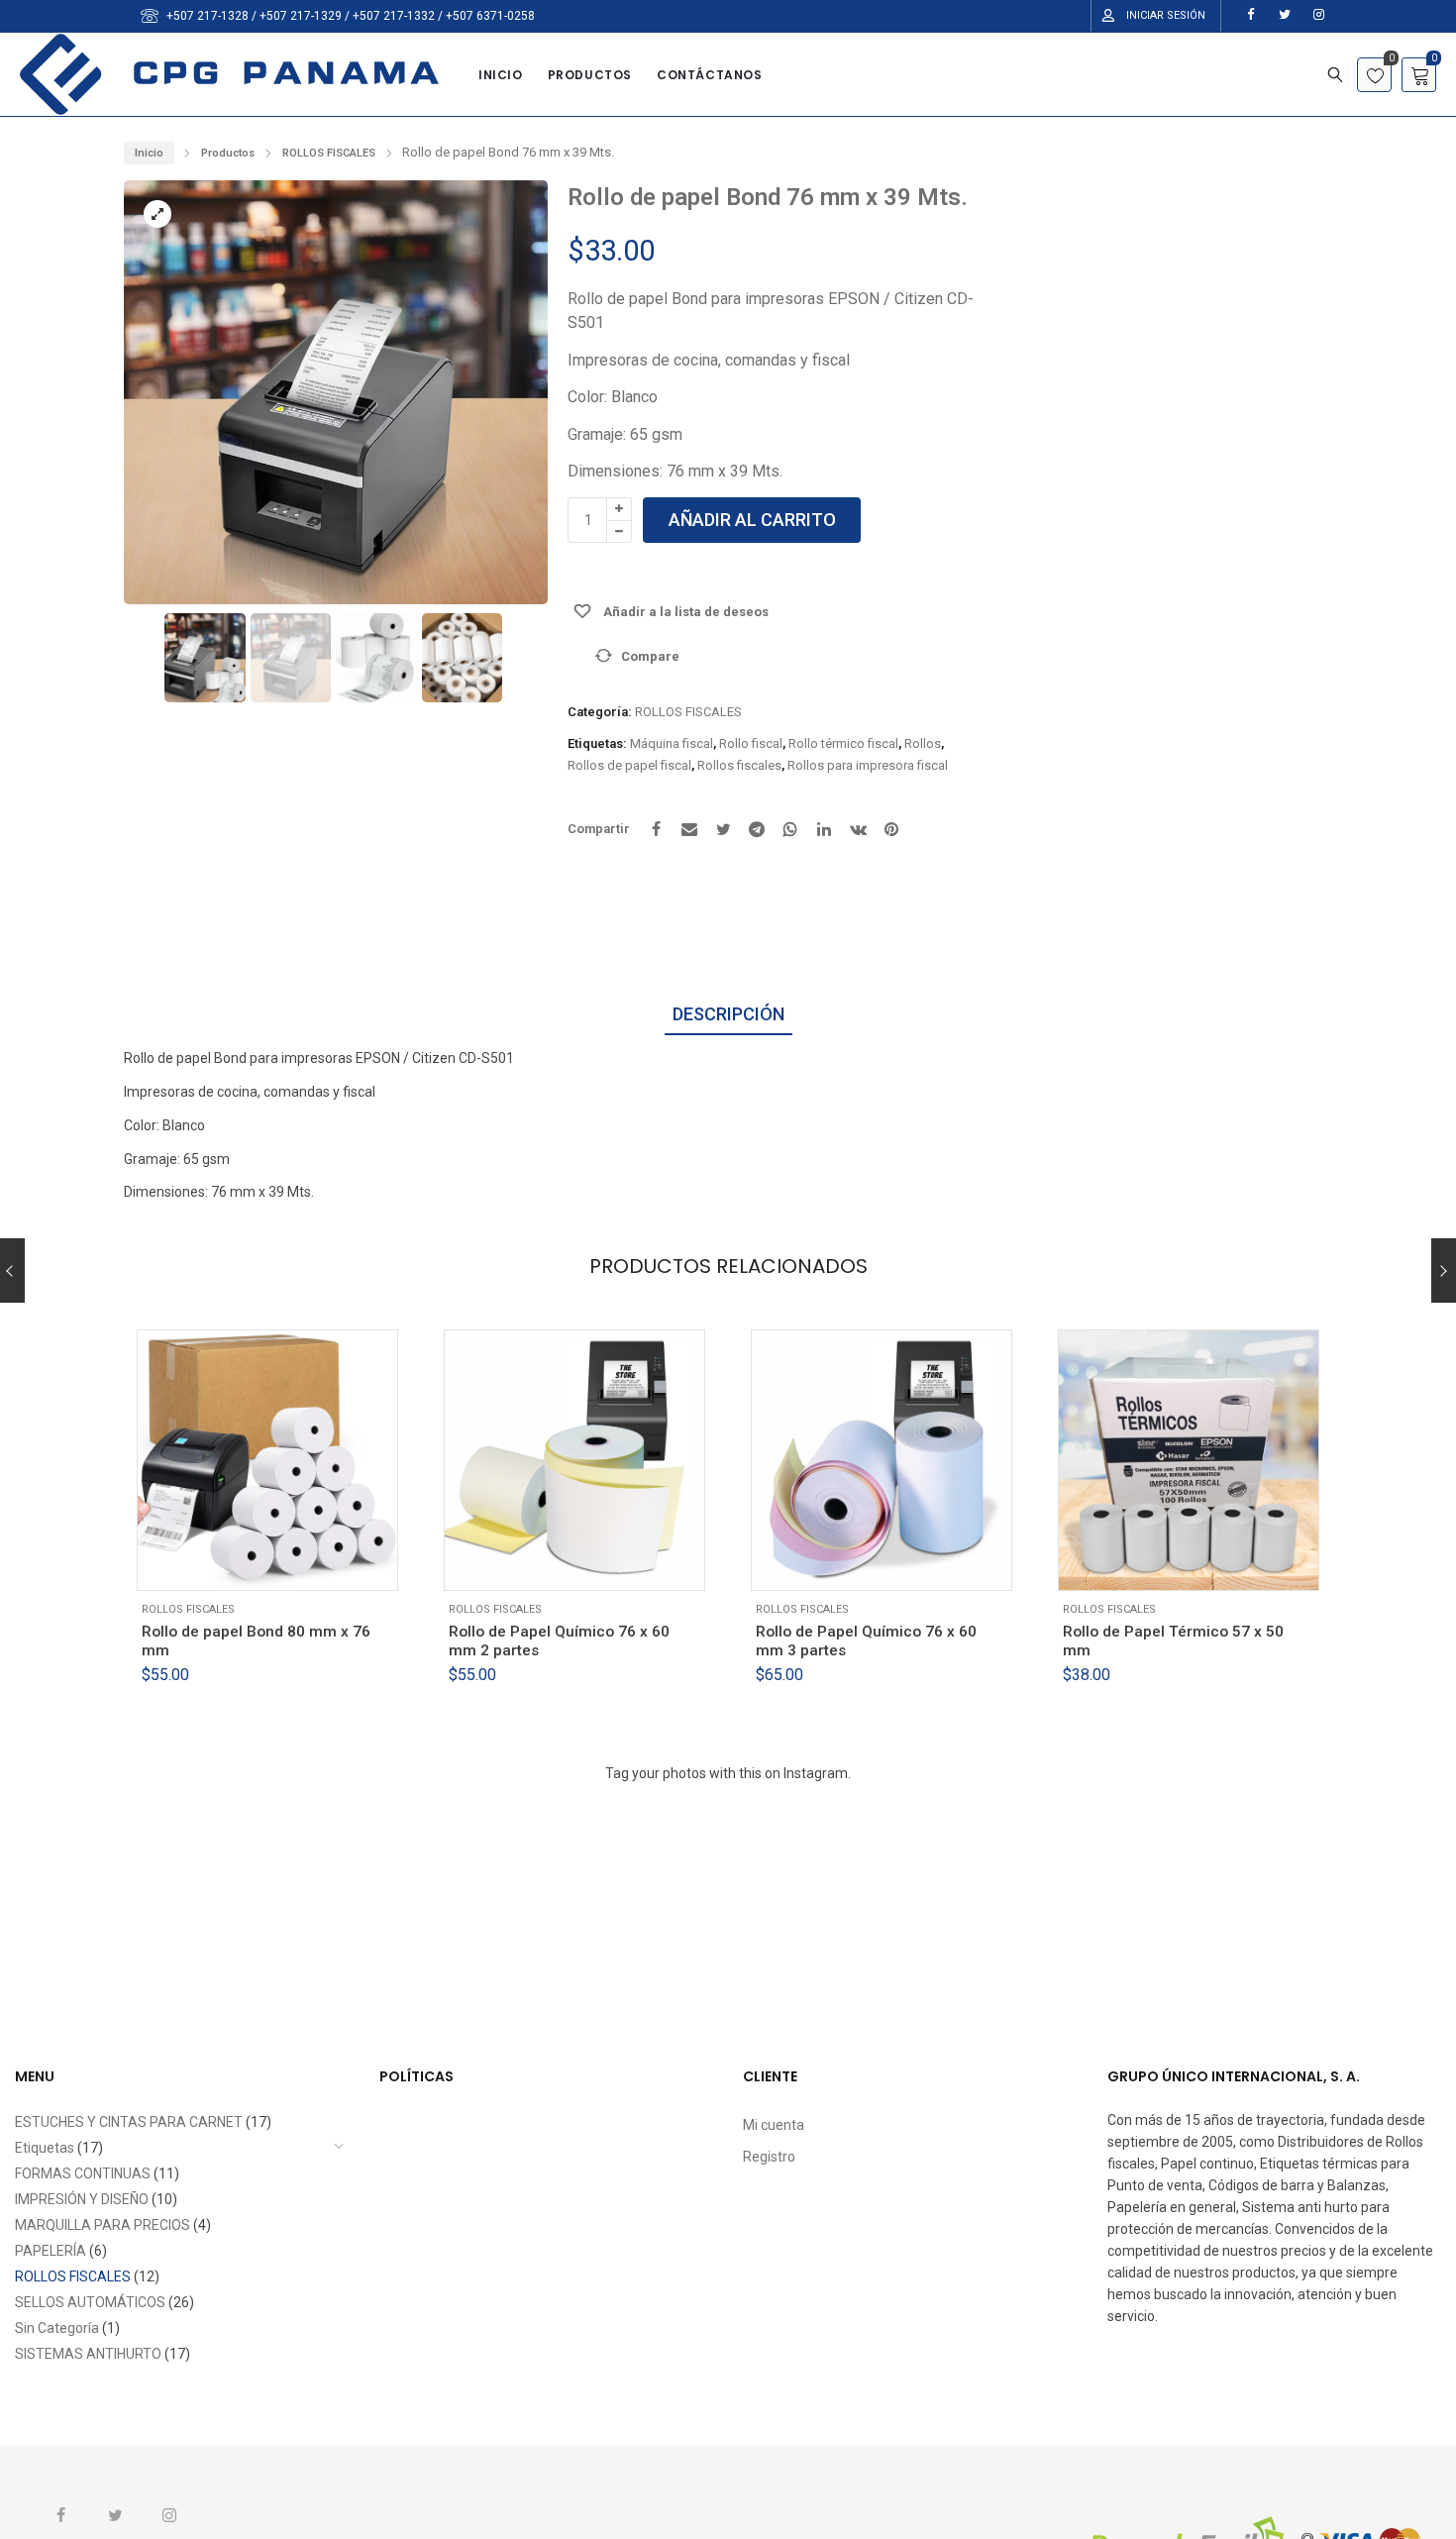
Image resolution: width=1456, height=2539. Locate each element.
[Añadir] (216, 1561)
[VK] (858, 829)
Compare (650, 656)
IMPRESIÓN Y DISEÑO (82, 2199)
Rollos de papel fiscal (629, 765)
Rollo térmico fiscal (843, 743)
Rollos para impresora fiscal (868, 765)
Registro (769, 2157)
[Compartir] (689, 829)
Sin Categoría (57, 2328)
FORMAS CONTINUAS (83, 2173)
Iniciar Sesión (1166, 15)
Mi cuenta (774, 2125)
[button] (515, 403)
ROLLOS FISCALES (329, 153)
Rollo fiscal (751, 743)
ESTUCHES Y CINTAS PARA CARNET (129, 2122)
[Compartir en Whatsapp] (790, 829)
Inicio (149, 153)
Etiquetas (45, 2148)
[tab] (728, 1015)
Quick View (266, 1561)
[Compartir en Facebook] (656, 829)
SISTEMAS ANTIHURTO (88, 2354)
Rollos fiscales (739, 765)
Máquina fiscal (672, 743)
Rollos (923, 743)
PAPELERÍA (51, 2251)
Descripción (728, 1014)
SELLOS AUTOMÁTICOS (90, 2302)
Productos (228, 153)
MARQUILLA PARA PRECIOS (103, 2225)
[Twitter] (723, 829)
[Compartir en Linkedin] (824, 829)
